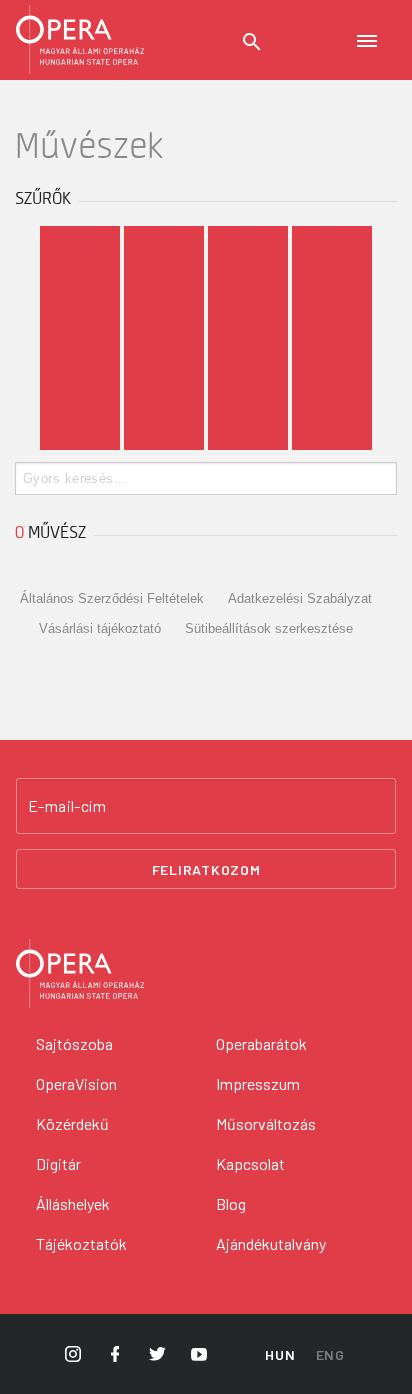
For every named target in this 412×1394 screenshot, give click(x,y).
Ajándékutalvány (271, 1243)
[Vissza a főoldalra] (80, 40)
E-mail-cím (67, 806)
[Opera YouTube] (199, 1354)
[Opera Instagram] (73, 1354)
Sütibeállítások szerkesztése (269, 628)
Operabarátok (261, 1043)
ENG (330, 1354)
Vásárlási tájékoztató (100, 628)
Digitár (58, 1163)
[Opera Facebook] (115, 1354)
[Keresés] (252, 42)
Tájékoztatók (81, 1243)
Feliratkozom (206, 869)
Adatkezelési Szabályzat (300, 598)
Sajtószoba (74, 1043)
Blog (231, 1203)
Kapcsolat (250, 1163)
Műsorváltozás (266, 1123)
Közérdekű (72, 1123)
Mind (80, 242)
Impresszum (258, 1083)
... (332, 434)
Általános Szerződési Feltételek (112, 598)
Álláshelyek (73, 1203)
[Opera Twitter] (157, 1354)
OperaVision (76, 1083)
